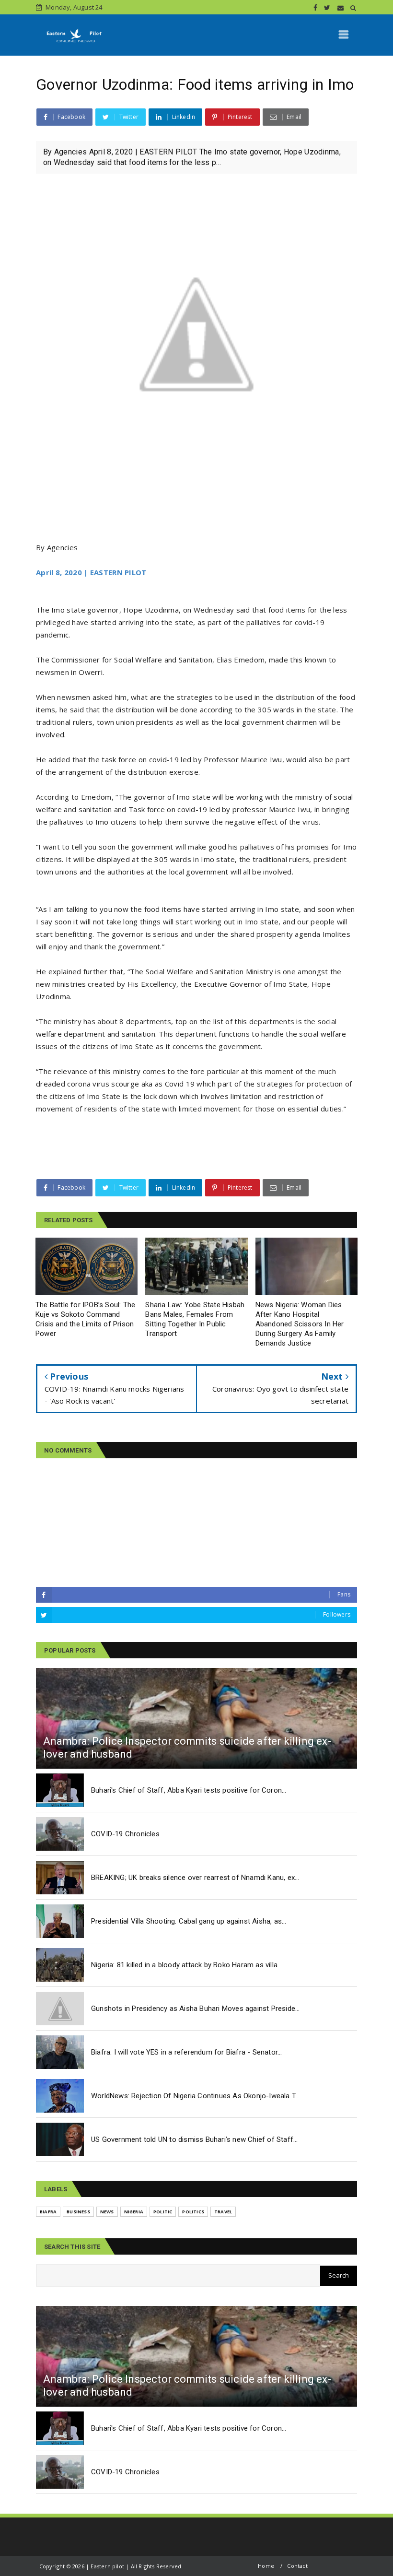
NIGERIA (134, 2212)
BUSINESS (78, 2212)
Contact (297, 2566)
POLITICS (193, 2212)
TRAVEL (223, 2212)
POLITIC (163, 2212)
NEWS (107, 2212)
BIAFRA (48, 2212)
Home (266, 2566)
